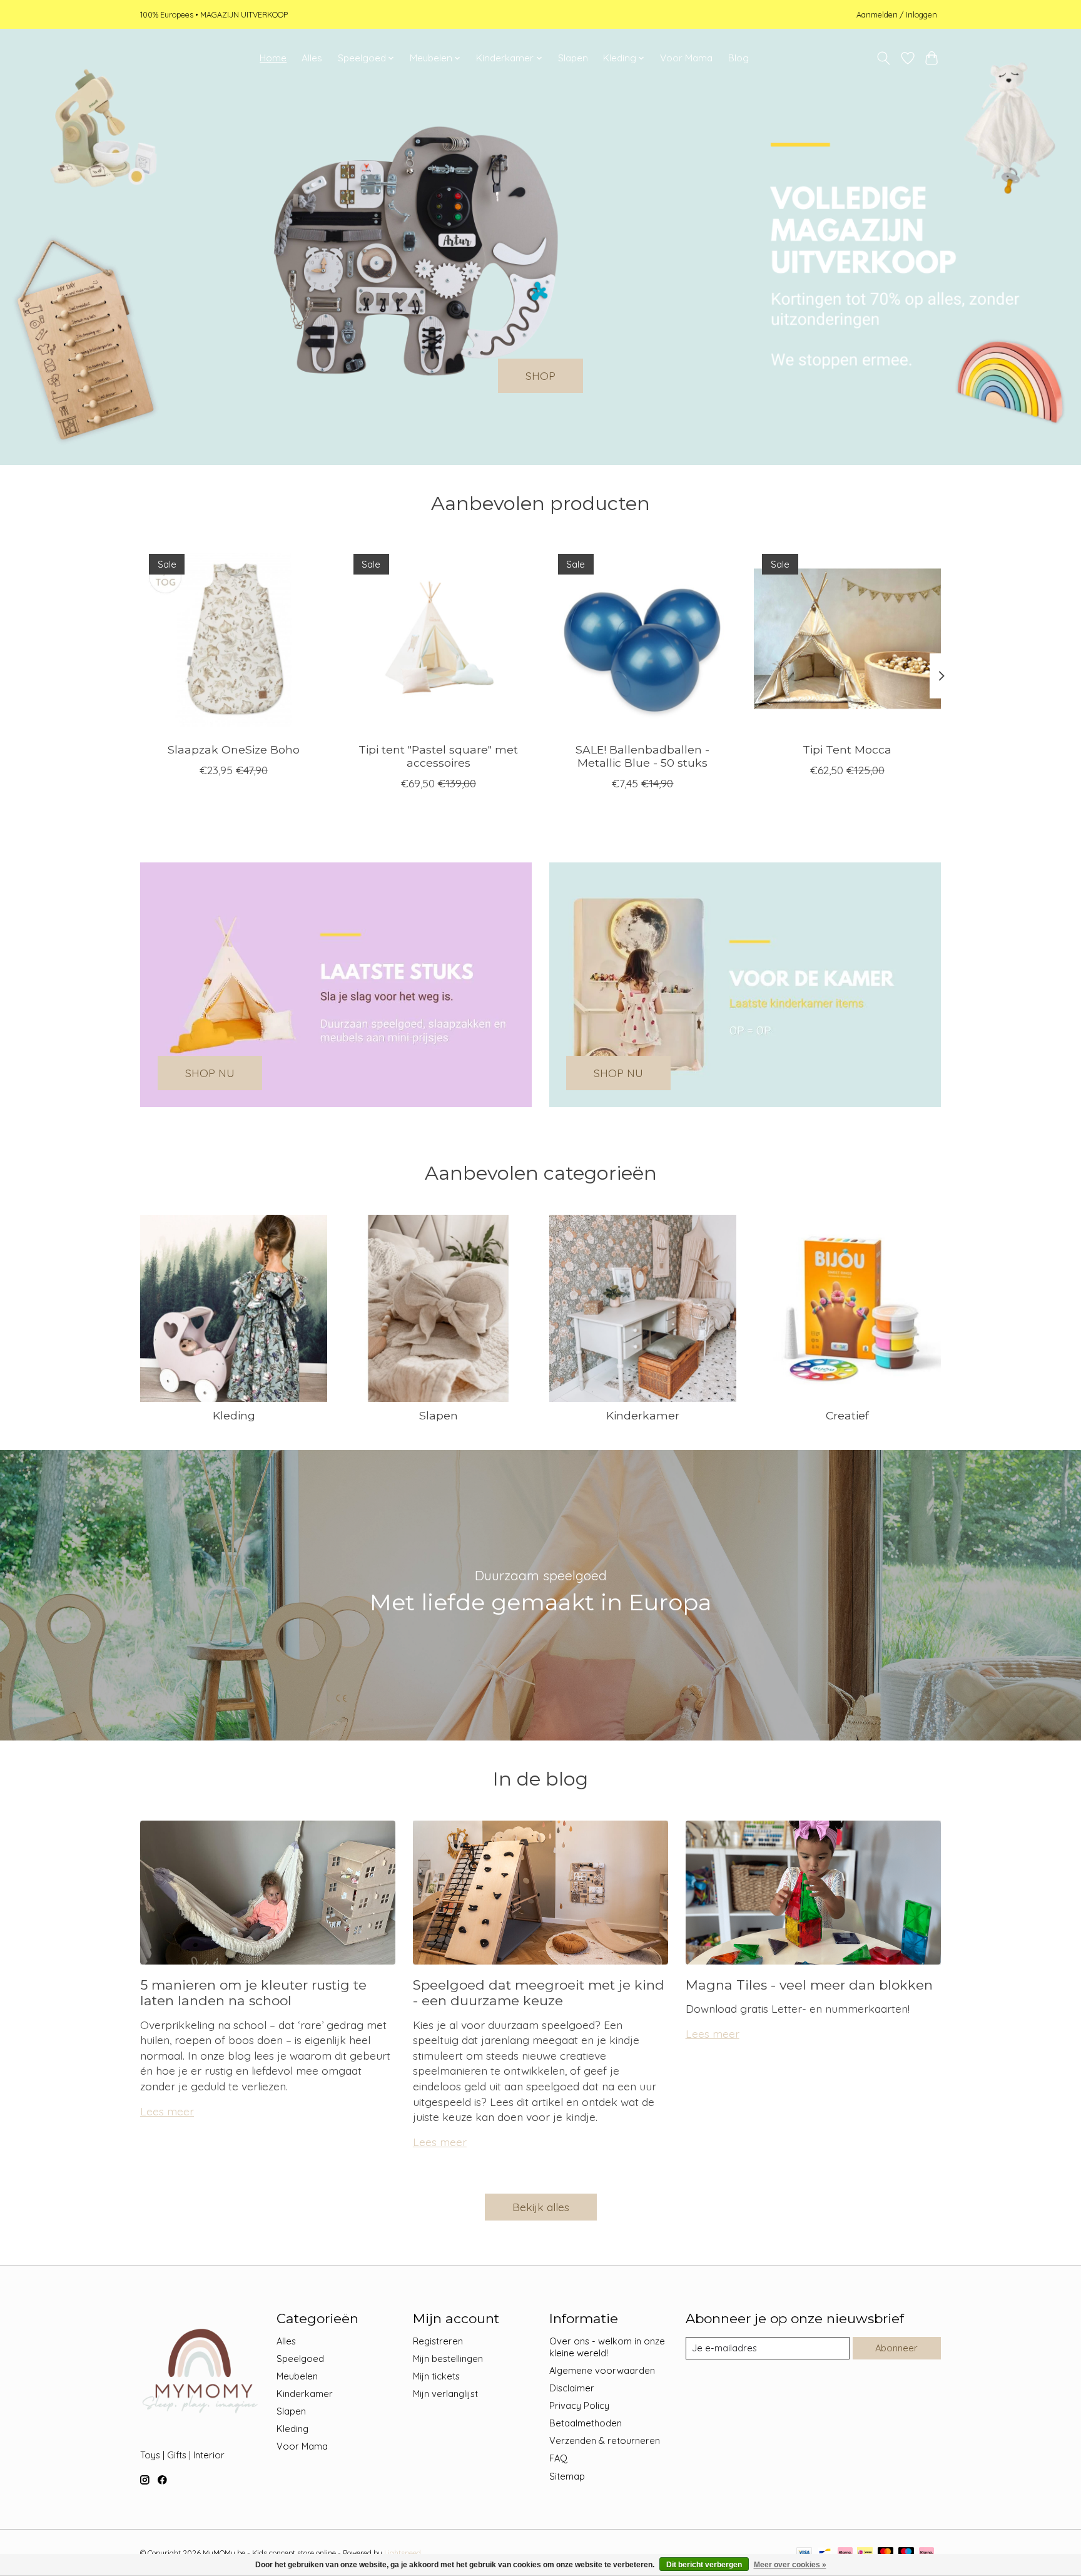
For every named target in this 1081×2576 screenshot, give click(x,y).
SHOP (540, 376)
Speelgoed (300, 2359)
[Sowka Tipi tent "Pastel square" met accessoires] (438, 639)
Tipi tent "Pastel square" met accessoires (438, 756)
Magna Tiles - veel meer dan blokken (809, 1985)
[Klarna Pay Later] (926, 2553)
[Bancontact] (825, 2553)
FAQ (558, 2458)
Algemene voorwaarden (602, 2370)
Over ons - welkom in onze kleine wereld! (607, 2347)
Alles (312, 58)
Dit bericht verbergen (704, 2565)
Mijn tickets (436, 2376)
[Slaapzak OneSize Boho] (234, 639)
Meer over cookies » (790, 2565)
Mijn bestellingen (448, 2359)
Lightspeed (403, 2553)
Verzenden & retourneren (605, 2441)
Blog (738, 58)
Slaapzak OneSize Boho (234, 749)
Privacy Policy (579, 2405)
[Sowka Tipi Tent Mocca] (847, 639)
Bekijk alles (541, 2207)
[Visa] (804, 2553)
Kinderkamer (643, 1415)
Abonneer (896, 2348)
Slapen (573, 58)
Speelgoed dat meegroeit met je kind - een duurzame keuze (539, 1993)
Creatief (847, 1415)
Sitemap (567, 2476)
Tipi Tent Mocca (847, 749)
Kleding (234, 1415)
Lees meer (167, 2111)
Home (273, 58)
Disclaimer (572, 2388)
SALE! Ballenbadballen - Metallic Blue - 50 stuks (642, 756)
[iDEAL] (865, 2553)
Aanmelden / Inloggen (897, 14)
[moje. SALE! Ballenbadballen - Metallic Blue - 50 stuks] (643, 639)
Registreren (438, 2341)
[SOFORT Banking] (845, 2553)
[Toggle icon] (884, 58)
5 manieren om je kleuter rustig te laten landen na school (253, 1993)
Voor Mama (686, 58)
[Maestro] (906, 2553)
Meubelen (297, 2376)
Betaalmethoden (586, 2423)
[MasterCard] (886, 2553)
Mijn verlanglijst (445, 2394)
